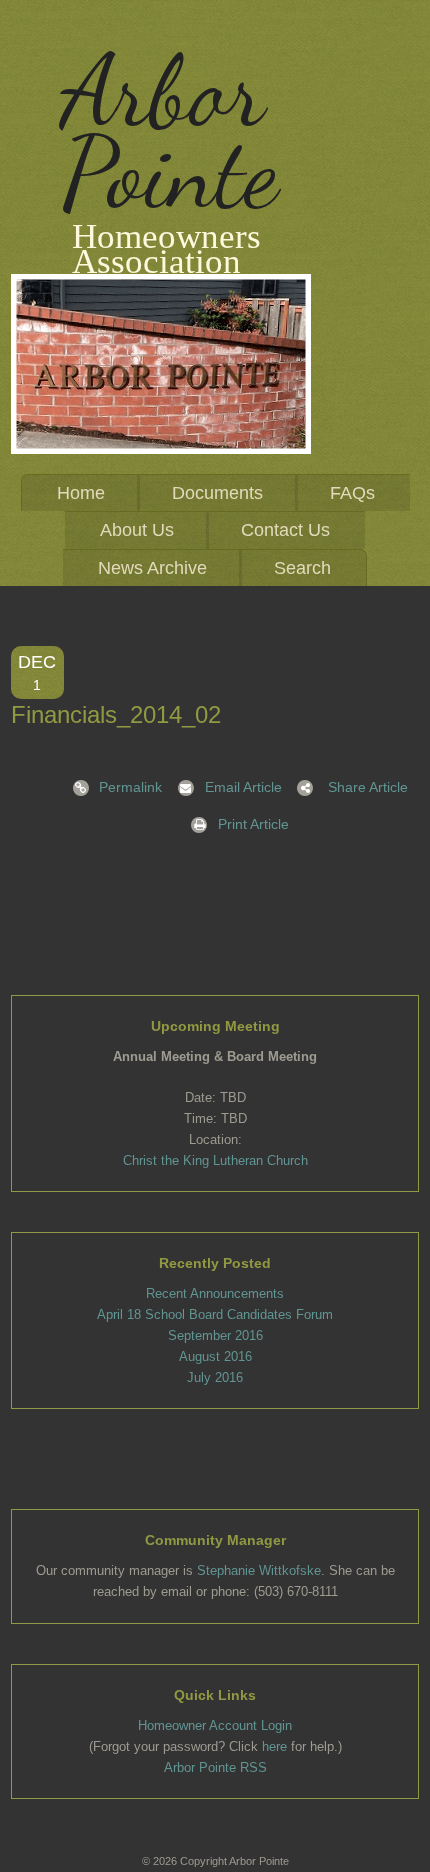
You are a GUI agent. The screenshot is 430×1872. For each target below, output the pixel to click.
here (274, 1746)
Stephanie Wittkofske (259, 1570)
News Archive (152, 568)
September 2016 (215, 1335)
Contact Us (285, 530)
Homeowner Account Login (215, 1725)
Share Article (368, 787)
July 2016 (215, 1377)
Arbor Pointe (169, 132)
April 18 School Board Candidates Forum (215, 1314)
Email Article (243, 787)
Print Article (253, 824)
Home (81, 493)
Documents (217, 493)
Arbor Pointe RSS (215, 1767)
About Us (137, 530)
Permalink (130, 787)
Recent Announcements (215, 1293)
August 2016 (215, 1356)
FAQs (352, 493)
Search (302, 568)
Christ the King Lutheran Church (215, 1160)
